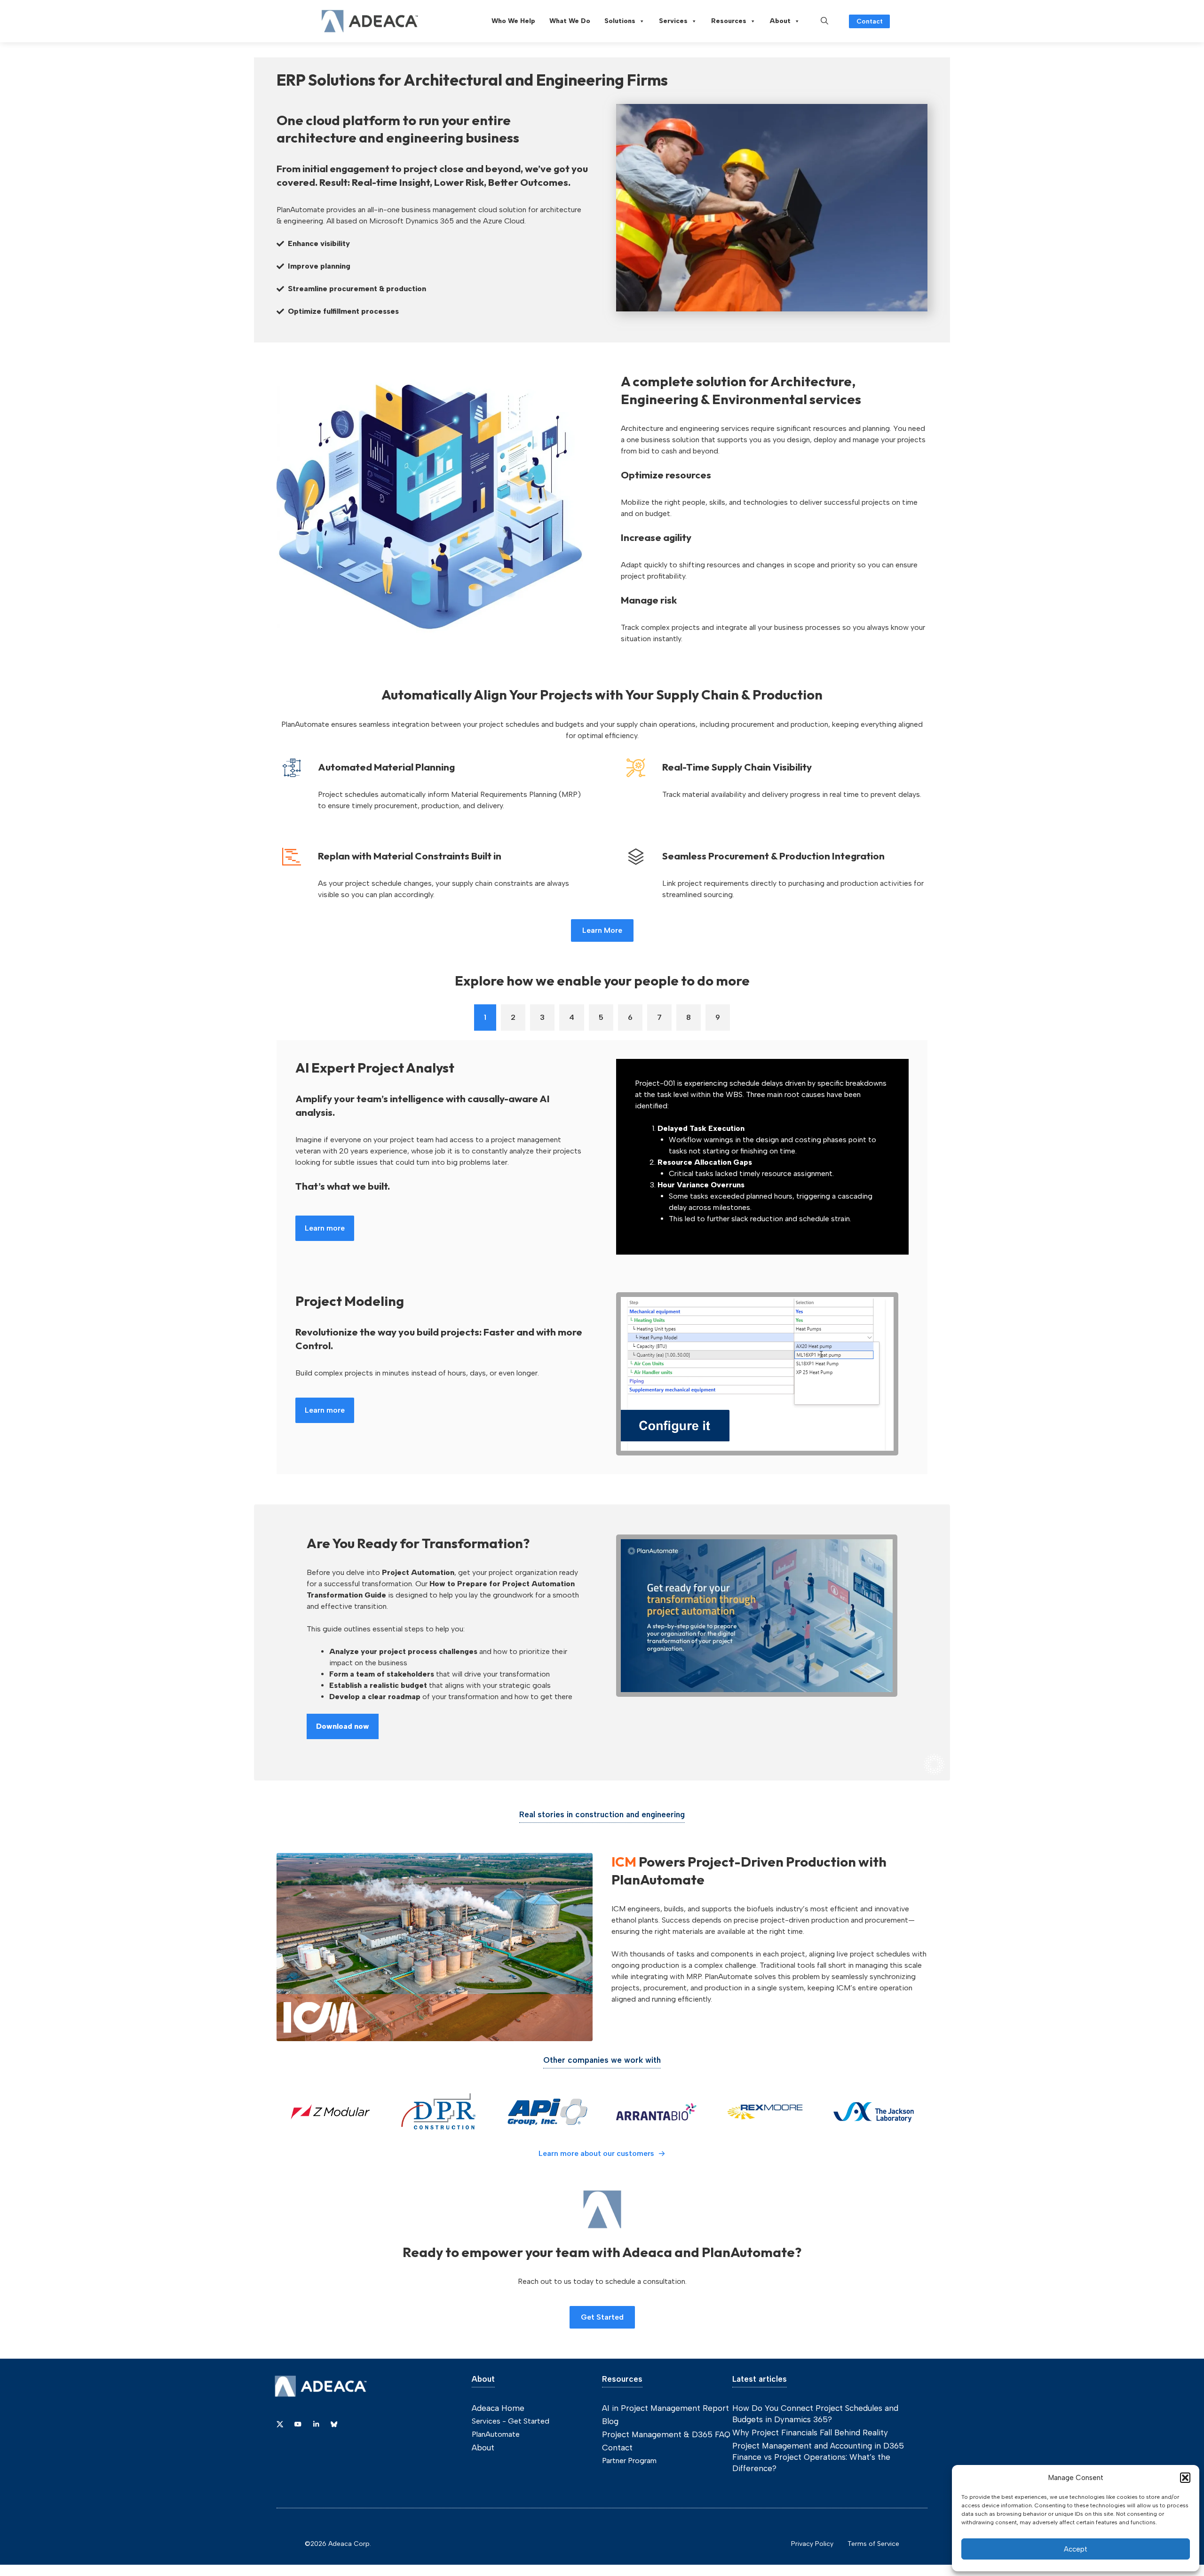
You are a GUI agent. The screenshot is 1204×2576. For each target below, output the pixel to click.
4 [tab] (572, 1017)
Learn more (325, 1228)
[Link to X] (280, 2424)
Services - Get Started (511, 2421)
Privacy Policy (812, 2544)
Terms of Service (873, 2544)
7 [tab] (659, 1017)
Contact (870, 21)
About (780, 21)
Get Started (602, 2317)
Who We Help (513, 21)
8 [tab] (689, 1017)
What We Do (570, 21)
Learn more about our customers (596, 2153)
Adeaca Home (498, 2408)
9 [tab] (718, 1017)
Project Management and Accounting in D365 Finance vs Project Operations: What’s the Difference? (818, 2457)
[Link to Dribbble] (316, 2424)
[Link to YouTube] (298, 2424)
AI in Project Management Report (665, 2408)
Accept (1076, 2549)
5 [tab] (601, 1017)
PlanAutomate (496, 2434)
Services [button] (673, 21)
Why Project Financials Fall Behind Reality (810, 2433)
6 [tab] (630, 1017)
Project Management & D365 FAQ (666, 2434)
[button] (1185, 2478)
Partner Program (629, 2461)
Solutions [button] (620, 21)
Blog (610, 2421)
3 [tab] (542, 1017)
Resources (729, 21)
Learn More (602, 930)
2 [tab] (513, 1017)
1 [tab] (485, 1017)
